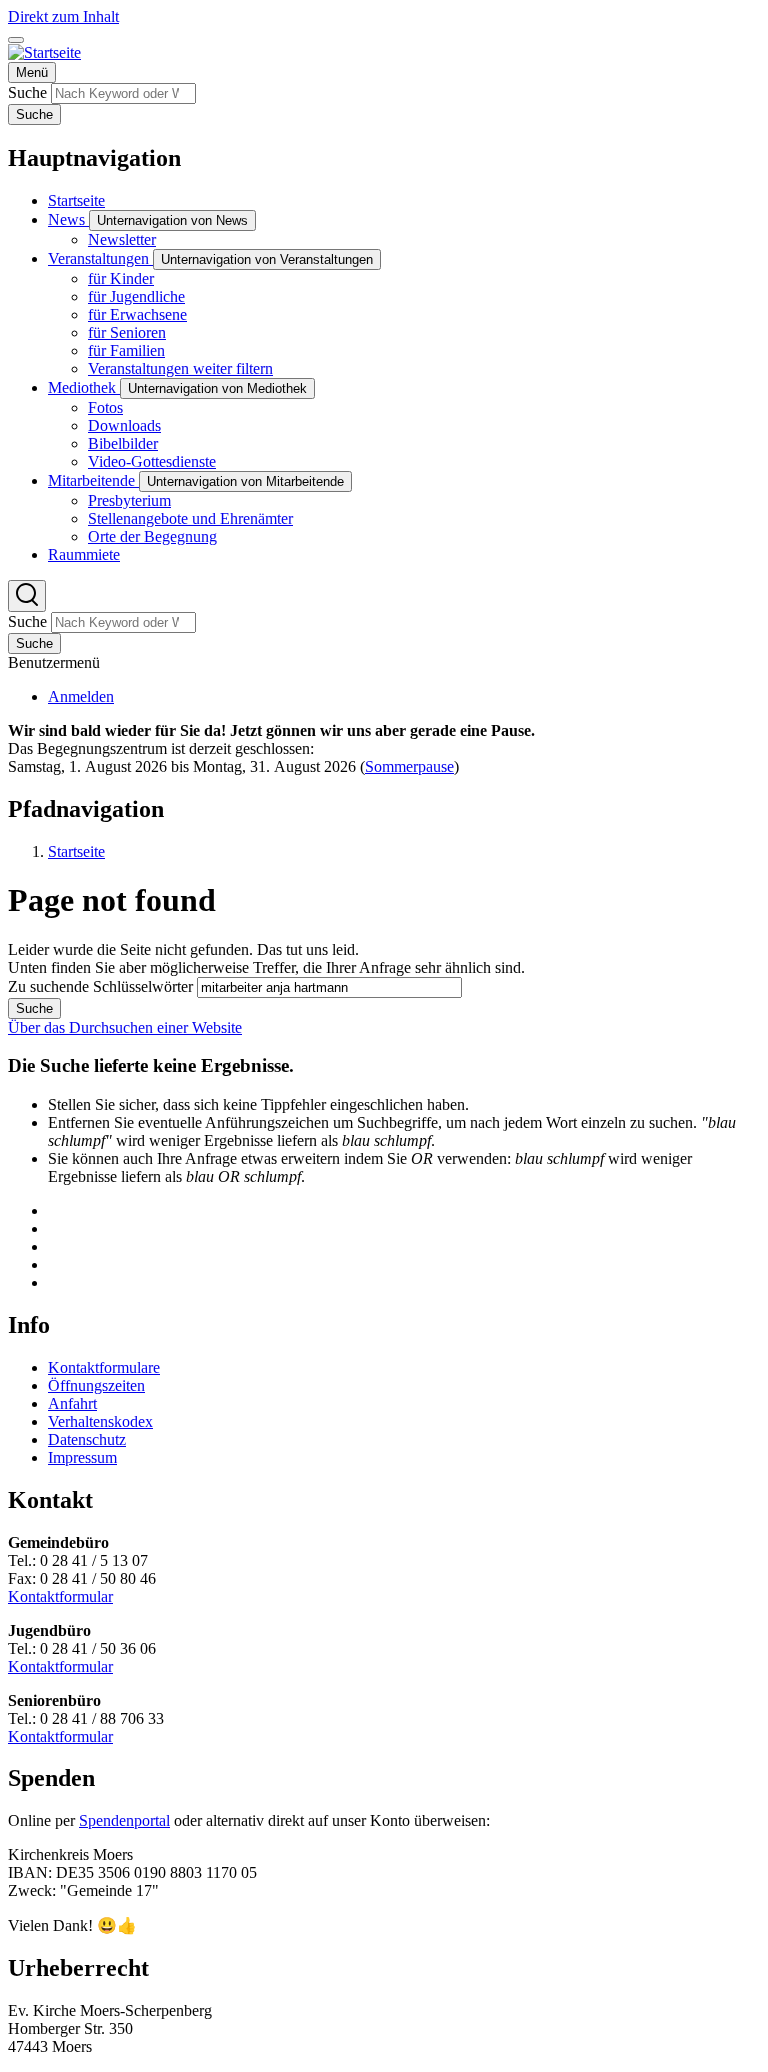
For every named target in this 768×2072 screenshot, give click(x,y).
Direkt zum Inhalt (63, 16)
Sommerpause (409, 766)
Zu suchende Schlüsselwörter (100, 986)
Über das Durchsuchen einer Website (125, 1027)
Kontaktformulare (104, 1367)
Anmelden (81, 696)
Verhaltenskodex (100, 1421)
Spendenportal (124, 1820)
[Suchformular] (27, 596)
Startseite (76, 851)
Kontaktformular (60, 1596)
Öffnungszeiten (96, 1385)
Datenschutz (87, 1439)
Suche (27, 92)
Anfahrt (72, 1403)
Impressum (82, 1457)
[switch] (16, 40)
